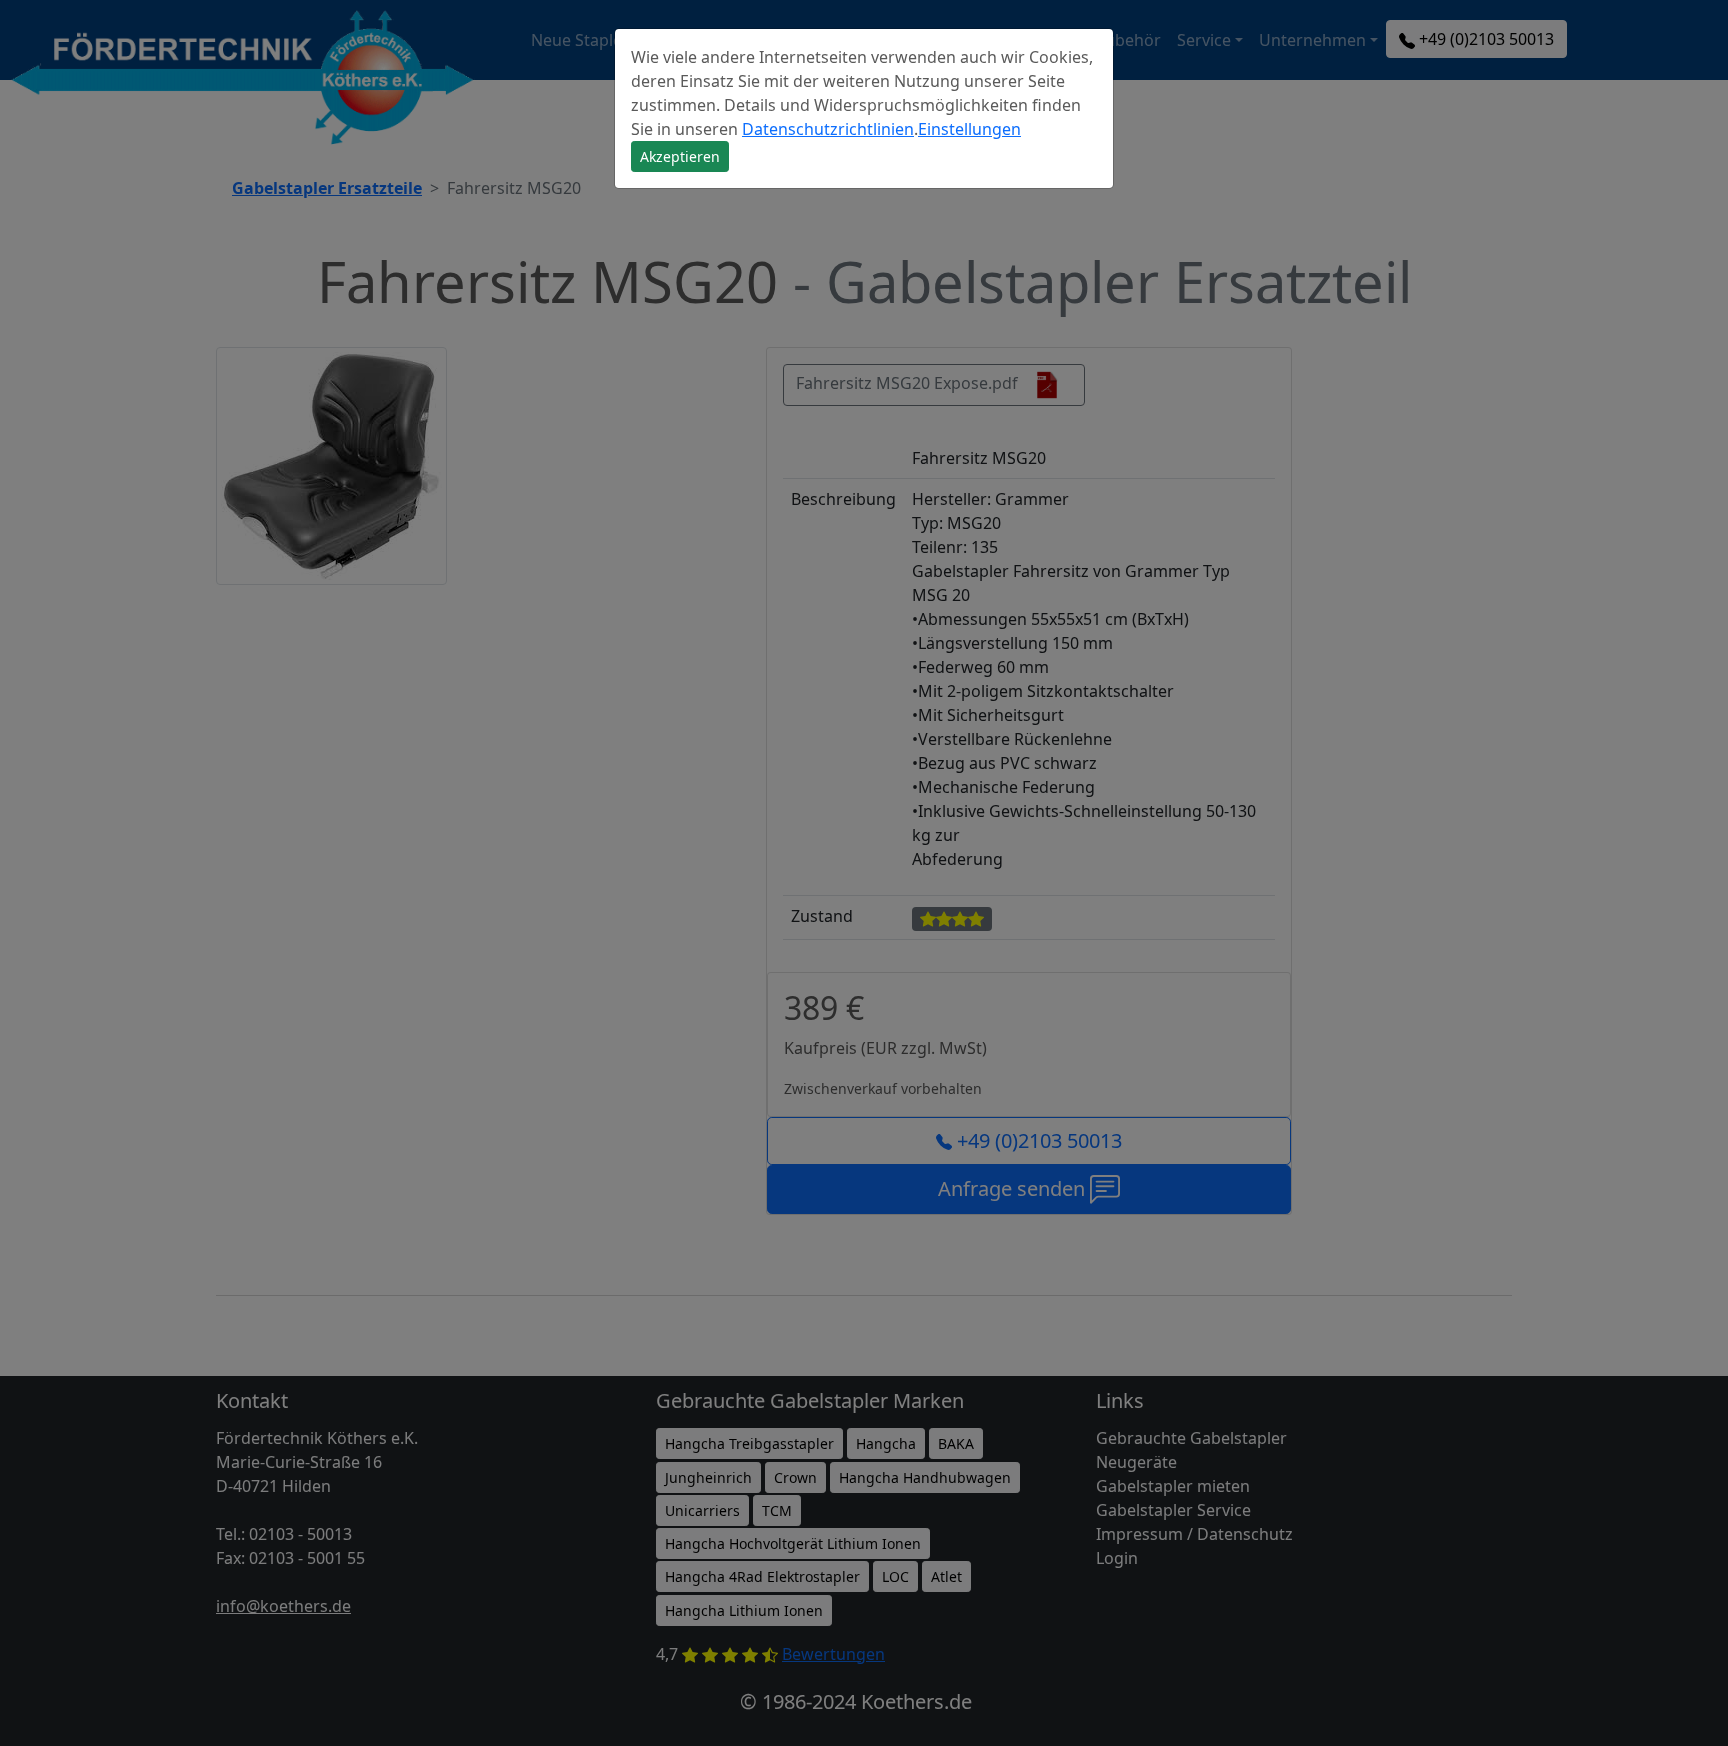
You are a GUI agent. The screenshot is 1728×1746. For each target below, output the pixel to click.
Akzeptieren (680, 156)
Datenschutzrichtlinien (828, 129)
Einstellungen (969, 129)
